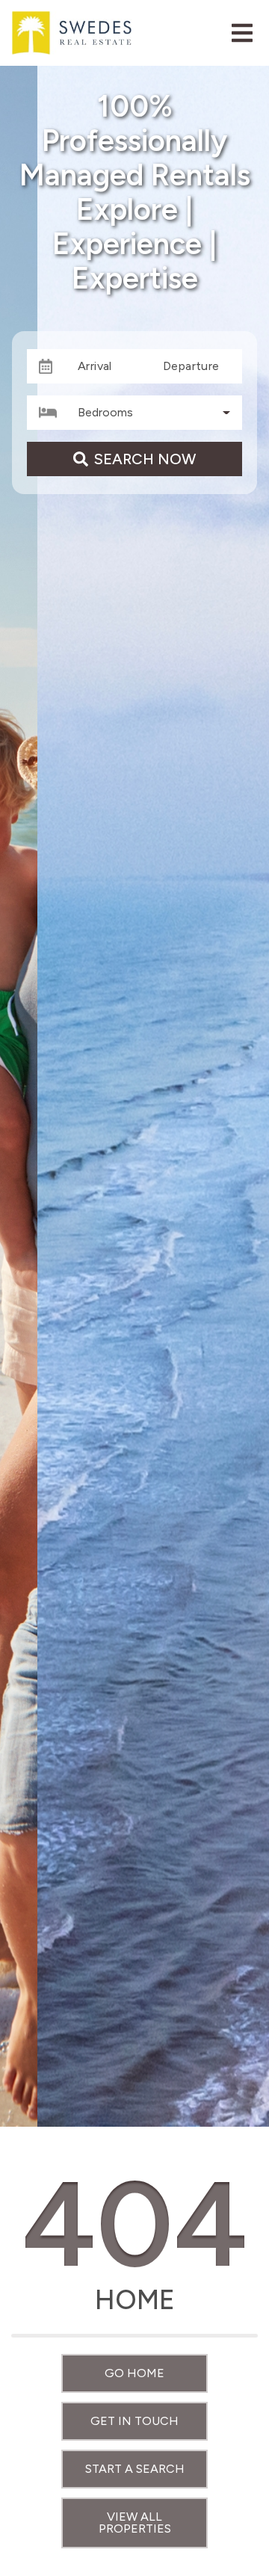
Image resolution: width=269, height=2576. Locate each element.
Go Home (134, 2373)
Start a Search (135, 2469)
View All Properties (135, 2523)
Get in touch (134, 2421)
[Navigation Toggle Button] (242, 33)
